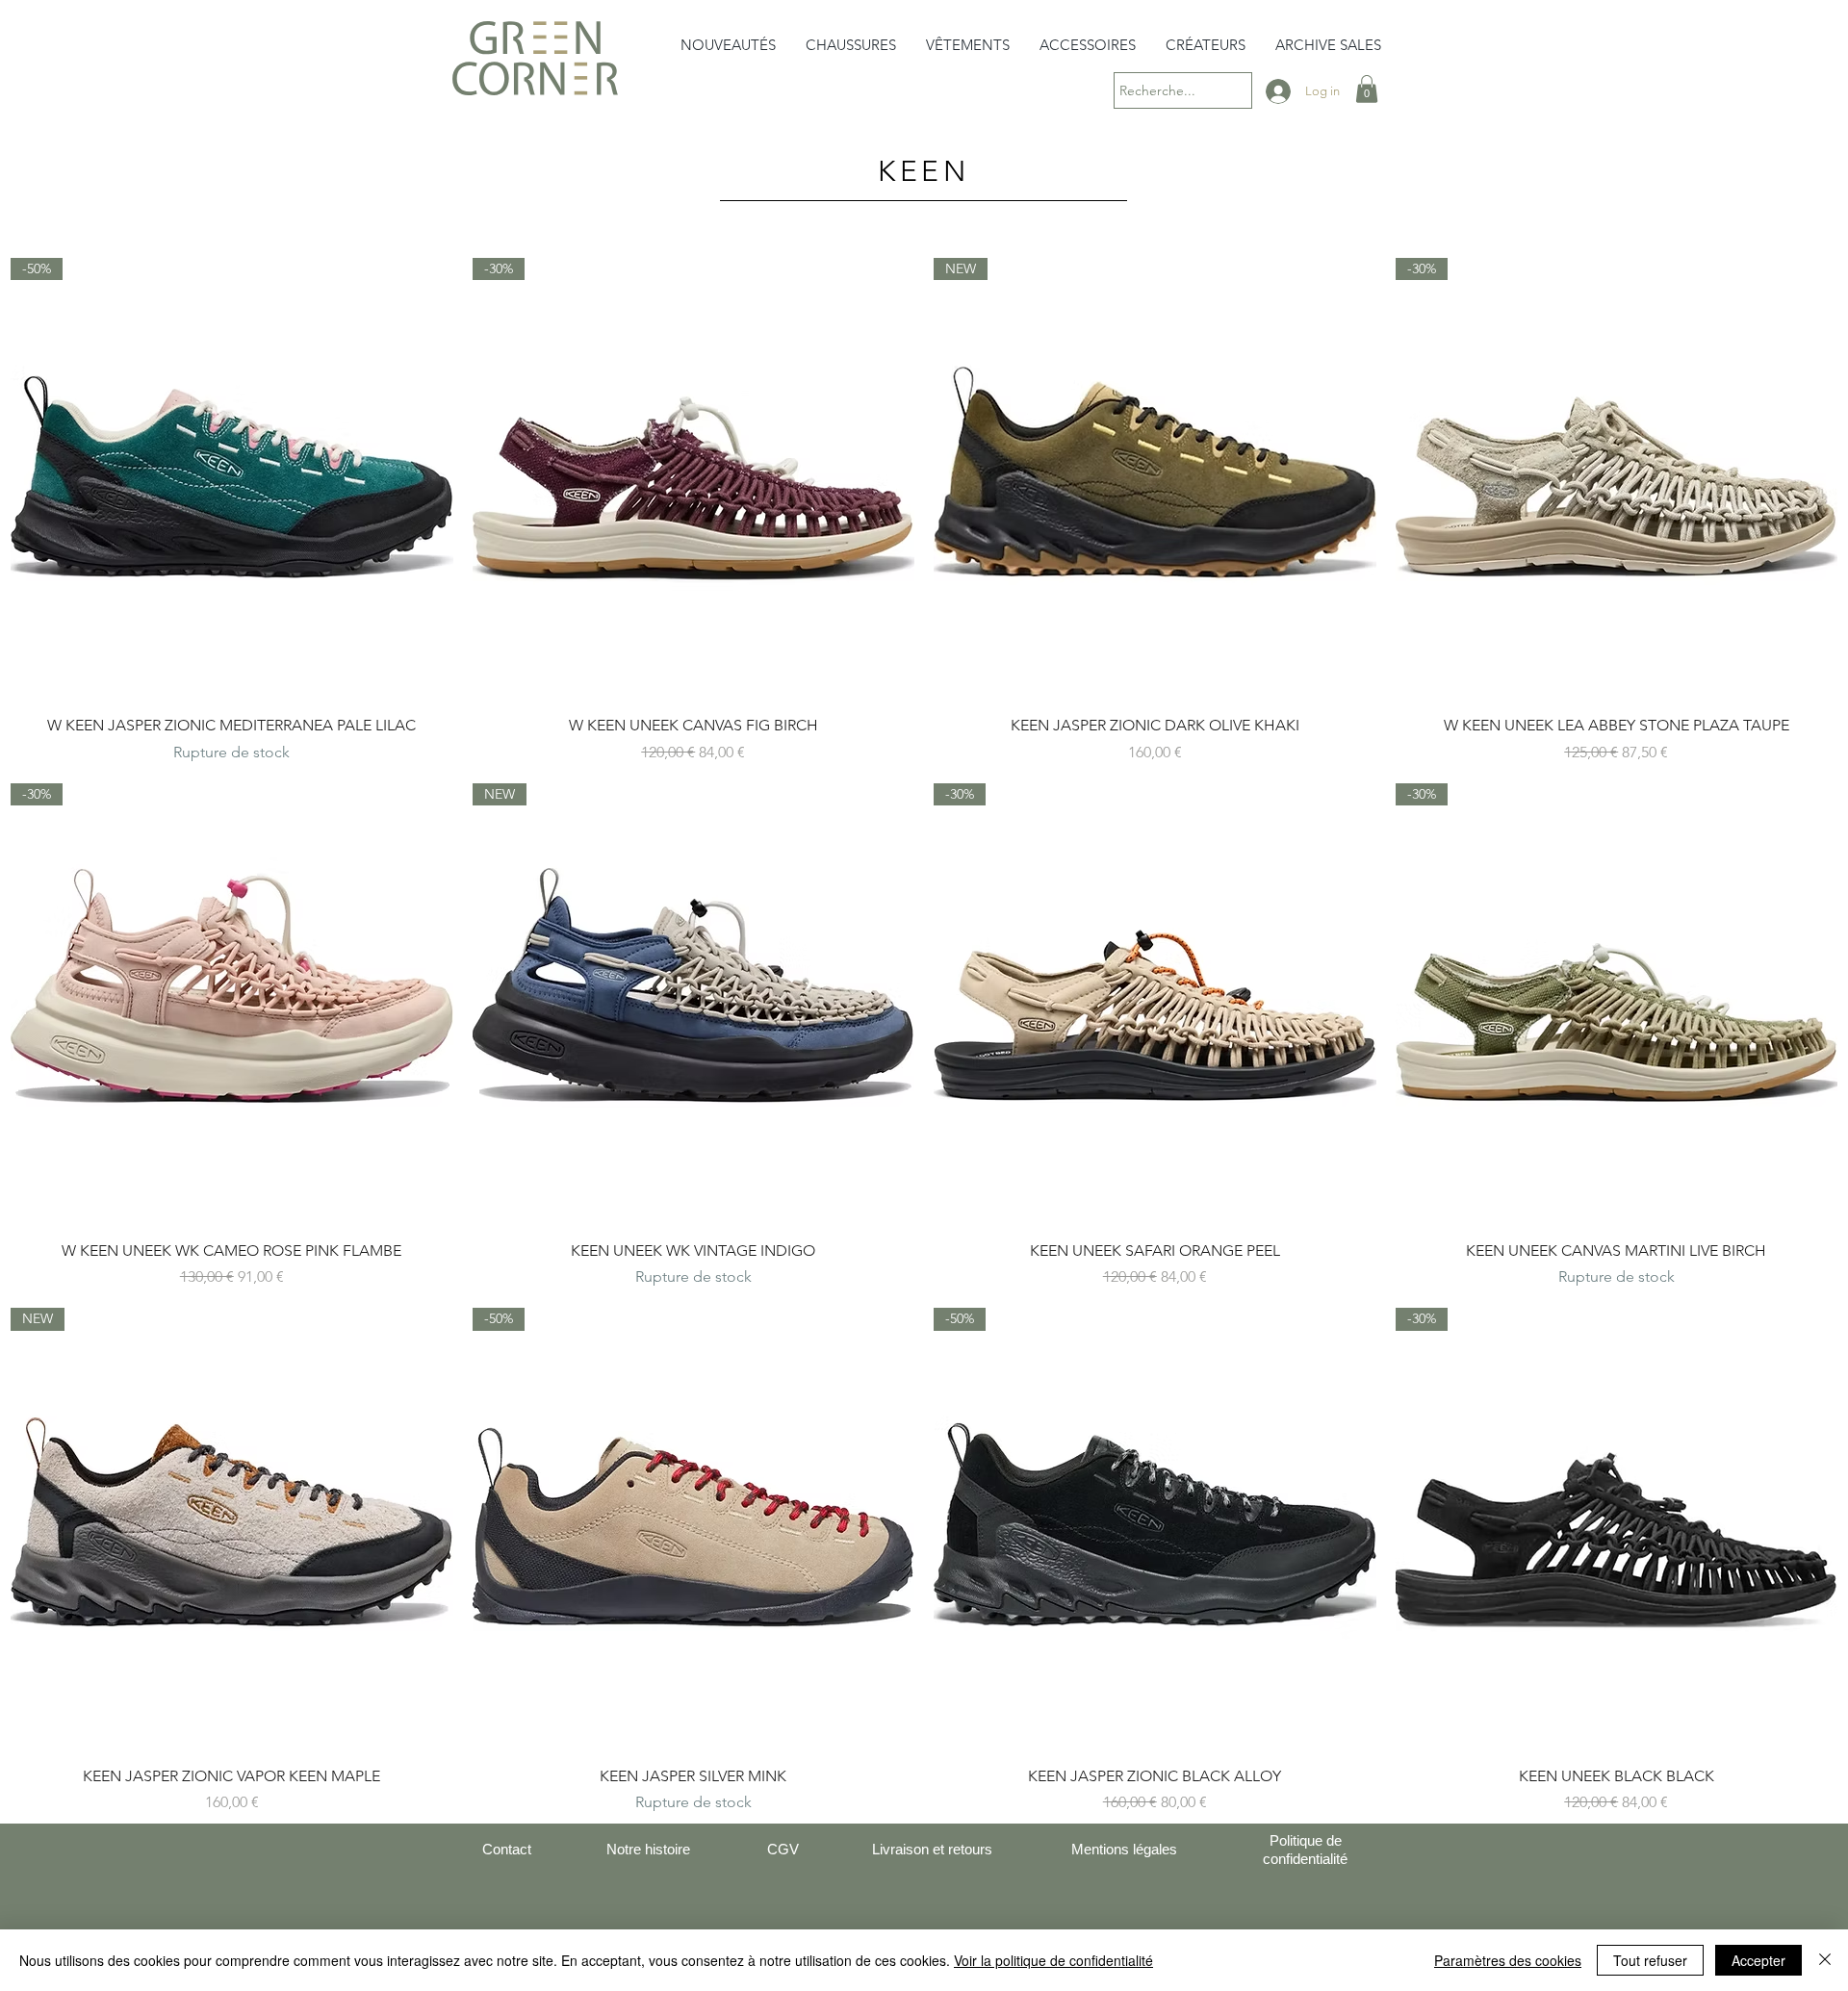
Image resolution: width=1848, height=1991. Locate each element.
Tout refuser (1650, 1960)
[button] (851, 45)
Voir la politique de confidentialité (1053, 1960)
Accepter (1758, 1960)
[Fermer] (1825, 1960)
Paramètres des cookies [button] (1508, 1960)
